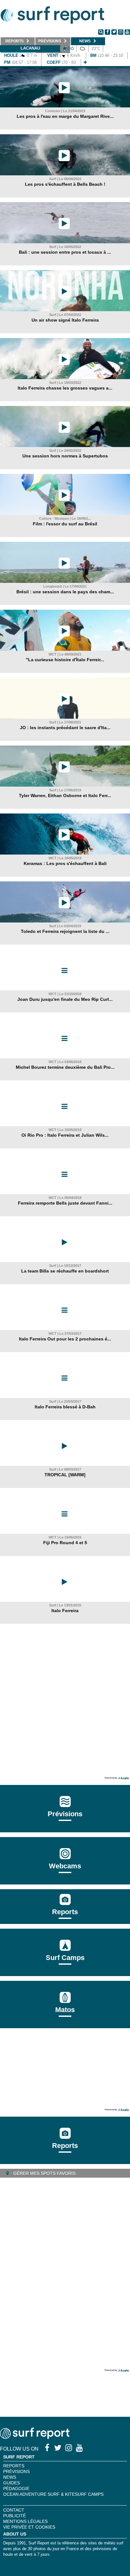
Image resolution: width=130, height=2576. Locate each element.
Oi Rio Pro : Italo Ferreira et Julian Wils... (65, 1135)
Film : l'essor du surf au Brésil (65, 524)
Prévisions (16, 2471)
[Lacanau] (85, 62)
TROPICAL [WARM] (65, 1475)
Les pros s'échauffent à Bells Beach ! (65, 184)
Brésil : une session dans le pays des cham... (65, 592)
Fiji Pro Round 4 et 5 (65, 1543)
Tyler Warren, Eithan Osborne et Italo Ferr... (65, 795)
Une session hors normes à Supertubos (65, 456)
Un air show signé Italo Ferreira (65, 320)
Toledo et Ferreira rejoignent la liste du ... (65, 931)
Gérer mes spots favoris (44, 2173)
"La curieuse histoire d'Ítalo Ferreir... (65, 660)
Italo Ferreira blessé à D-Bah (65, 1407)
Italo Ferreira (65, 1611)
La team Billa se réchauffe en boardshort (65, 1271)
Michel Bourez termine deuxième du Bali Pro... (65, 1067)
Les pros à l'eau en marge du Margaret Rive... (65, 116)
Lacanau (30, 48)
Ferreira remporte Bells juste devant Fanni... (65, 1203)
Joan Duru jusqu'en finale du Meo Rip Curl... (65, 999)
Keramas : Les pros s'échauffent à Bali (65, 863)
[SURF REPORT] (35, 2437)
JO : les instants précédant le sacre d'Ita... (65, 728)
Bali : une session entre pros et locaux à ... (65, 252)
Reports (65, 1912)
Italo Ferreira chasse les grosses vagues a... (65, 388)
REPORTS (14, 2466)
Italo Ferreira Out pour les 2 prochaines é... (65, 1339)
